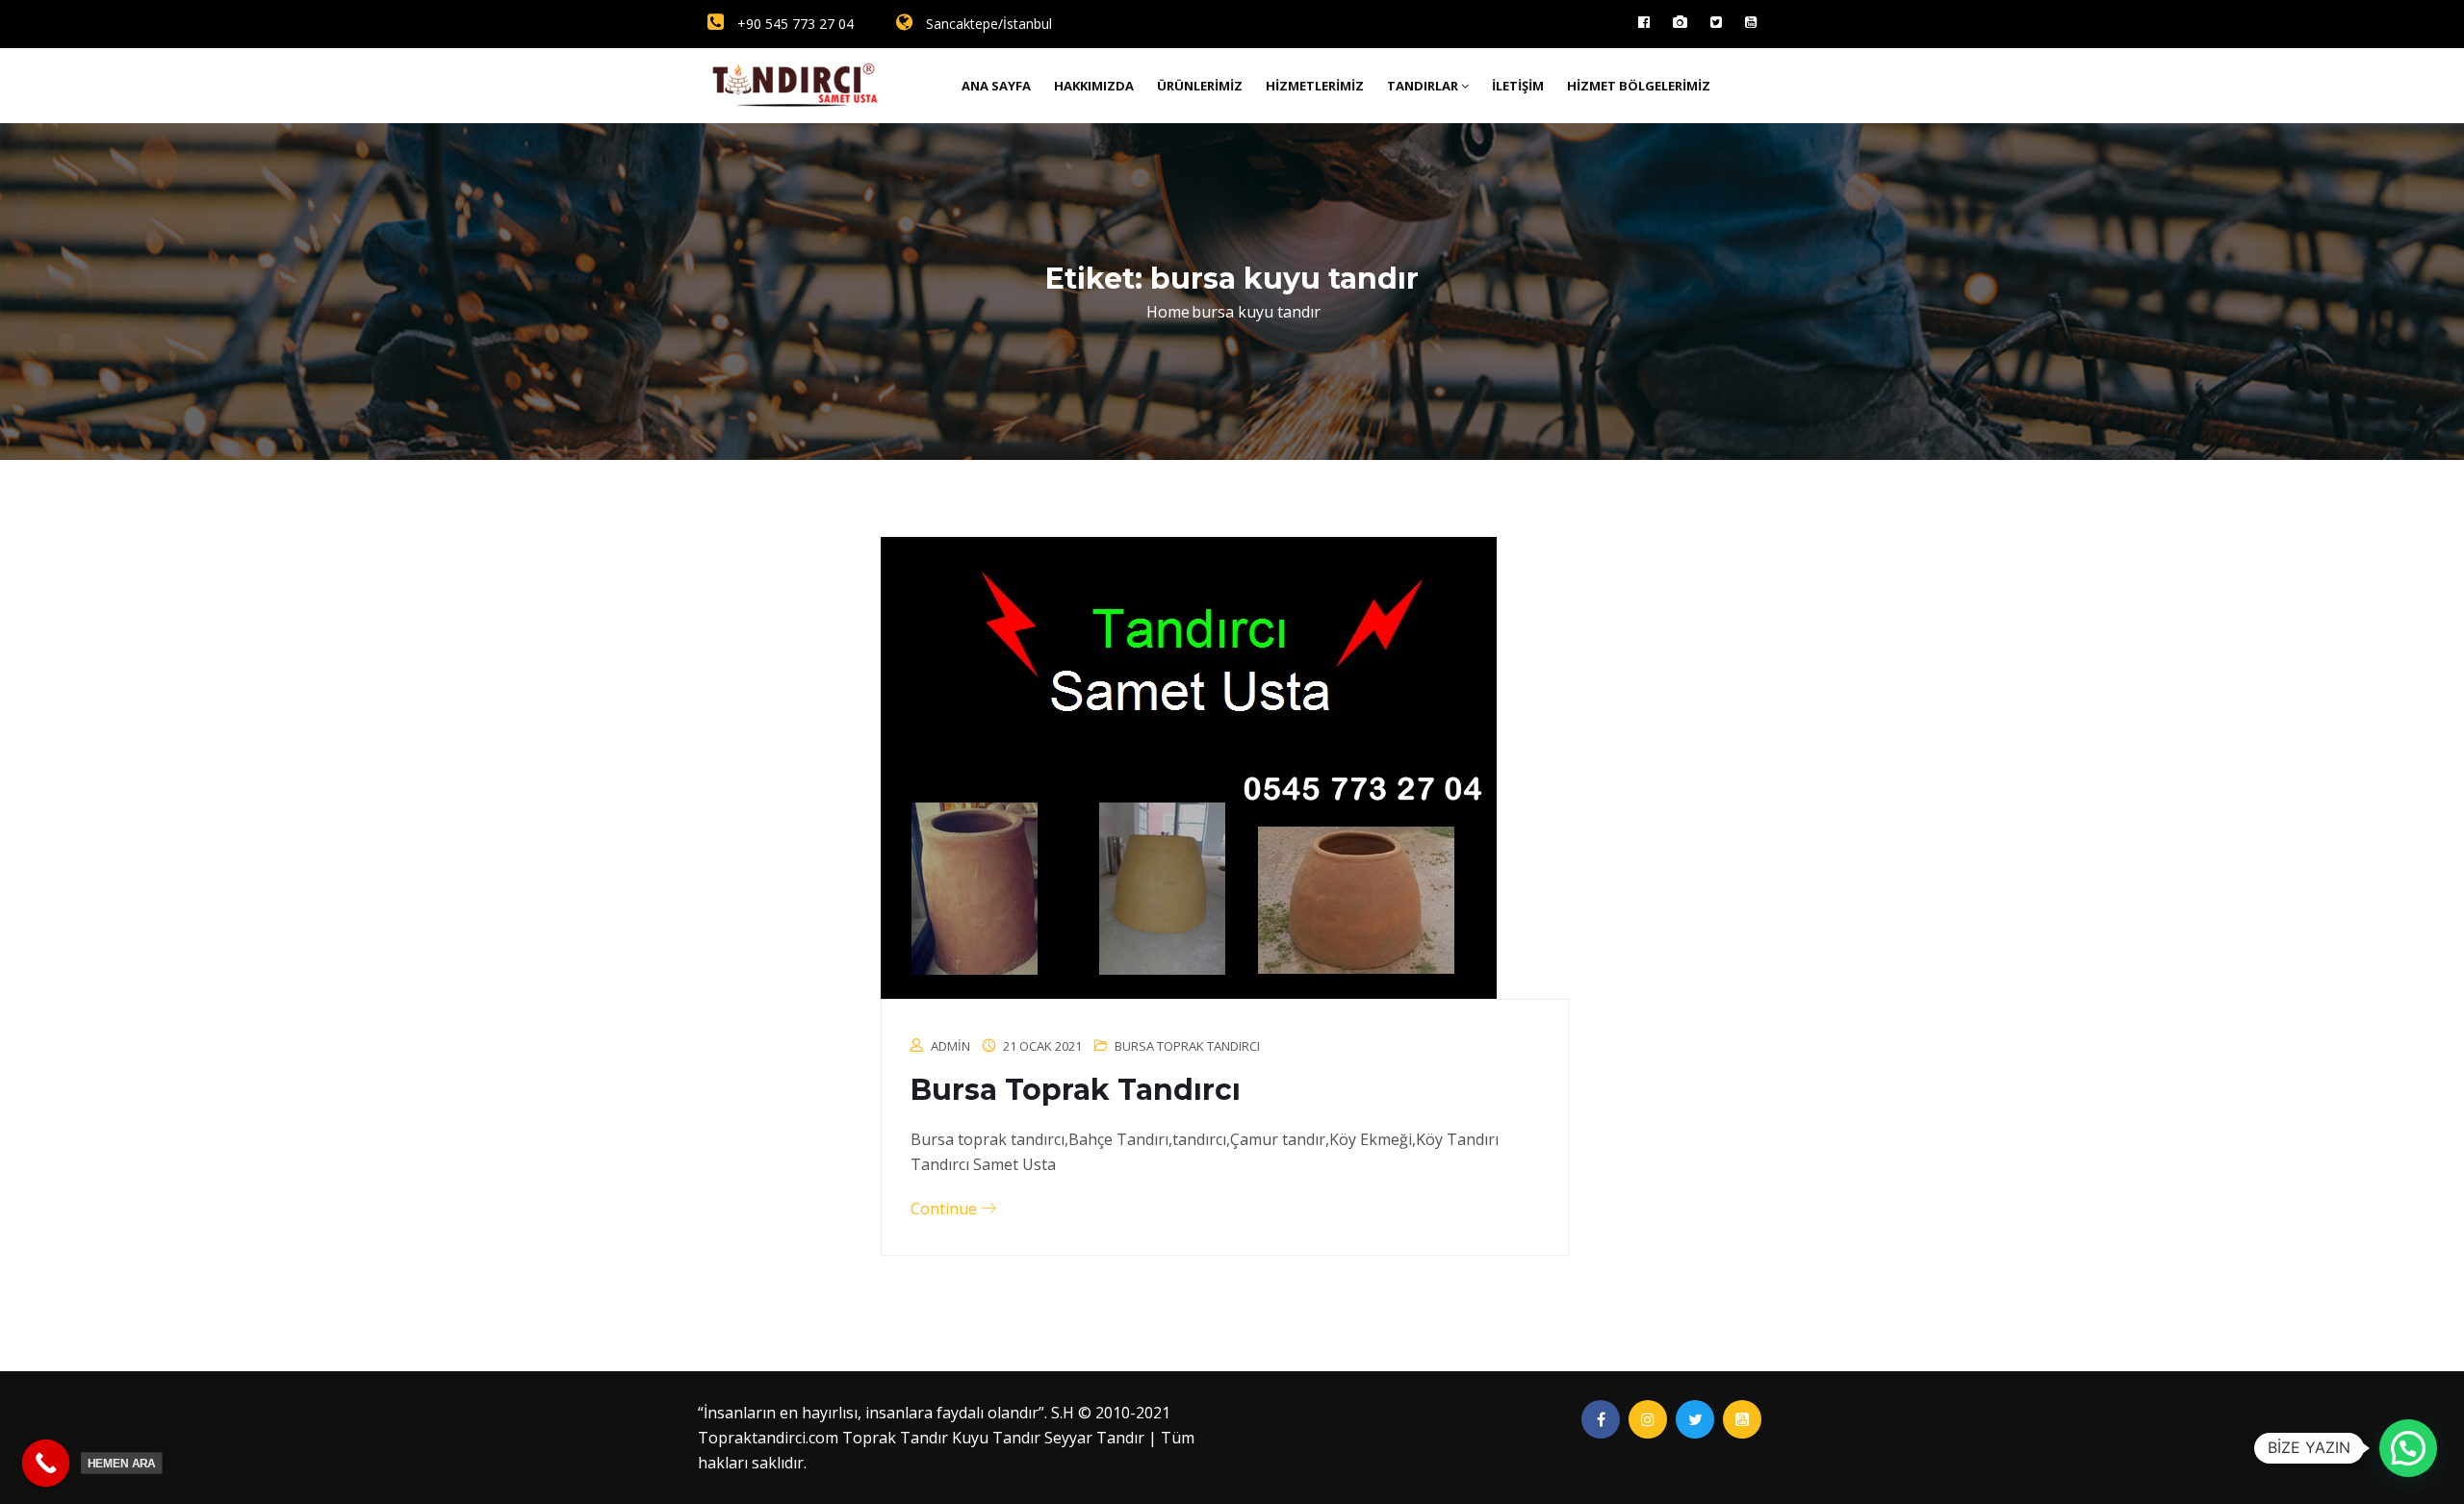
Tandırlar (1423, 86)
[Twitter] (1716, 22)
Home (1168, 312)
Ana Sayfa (996, 86)
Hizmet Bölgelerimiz (1639, 86)
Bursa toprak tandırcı (1187, 1046)
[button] (2408, 1448)
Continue (946, 1209)
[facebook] (1644, 22)
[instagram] (1680, 22)
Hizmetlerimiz (1315, 86)
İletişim (1518, 86)
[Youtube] (1751, 22)
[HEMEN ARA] (46, 1464)
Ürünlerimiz (1200, 86)
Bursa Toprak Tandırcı (1076, 1090)
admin (950, 1046)
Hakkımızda (1094, 86)
